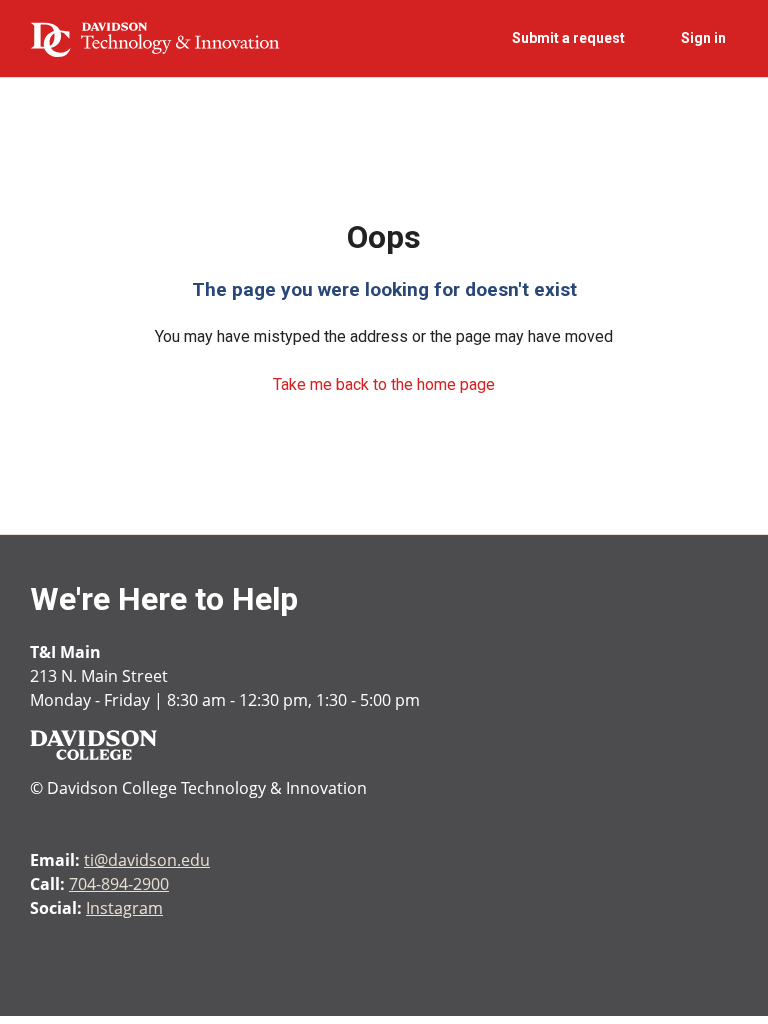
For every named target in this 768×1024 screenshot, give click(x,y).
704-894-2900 (119, 884)
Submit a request (568, 38)
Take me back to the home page (384, 384)
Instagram (124, 908)
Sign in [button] (703, 38)
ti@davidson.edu (147, 860)
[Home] (155, 39)
